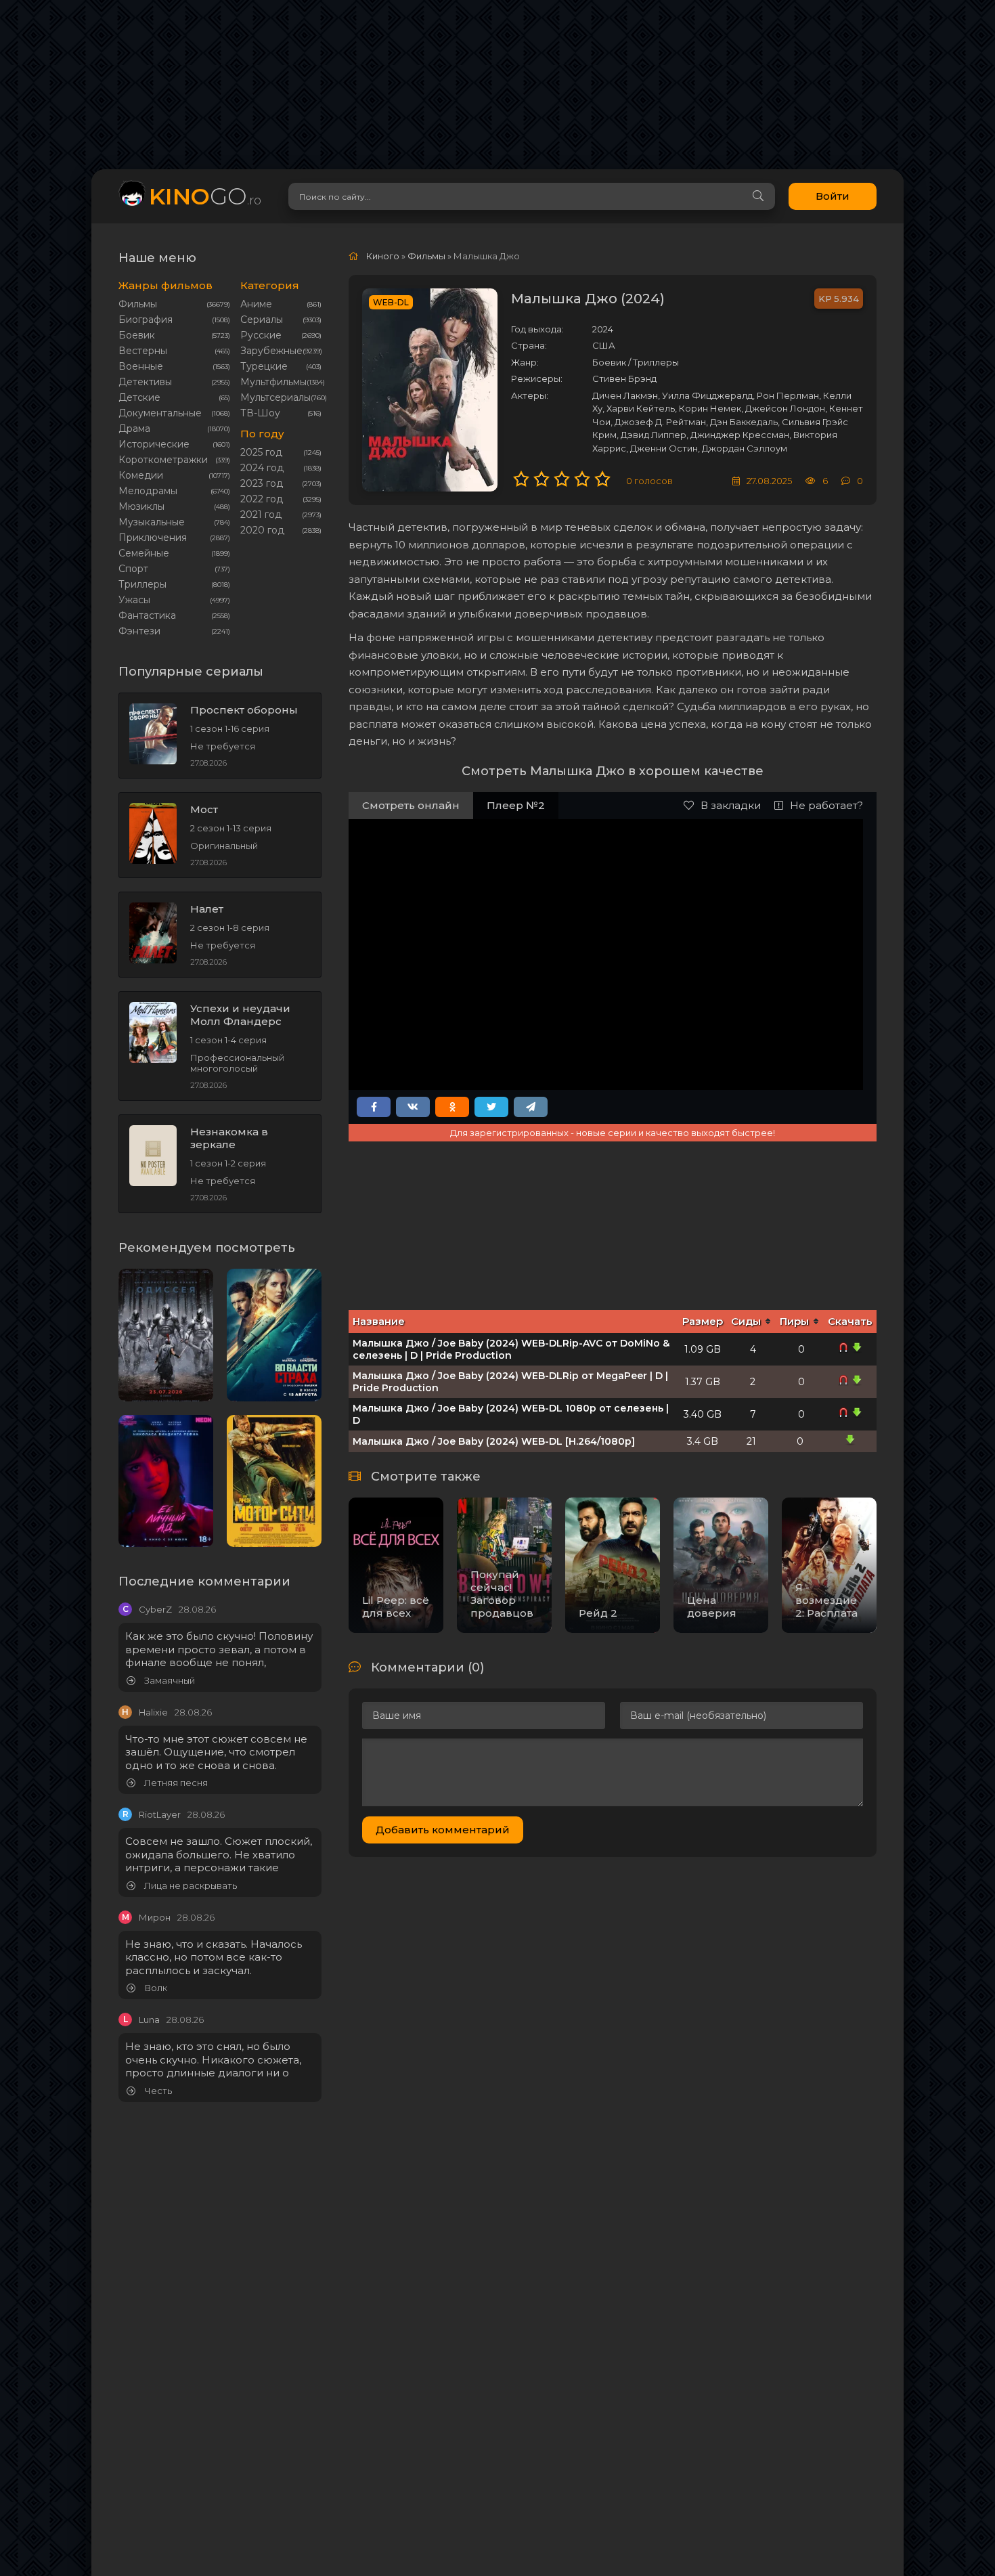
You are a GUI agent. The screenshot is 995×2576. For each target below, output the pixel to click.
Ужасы (134, 600)
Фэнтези (139, 631)
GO (205, 196)
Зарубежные (271, 351)
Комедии (141, 475)
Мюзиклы (141, 506)
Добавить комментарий (443, 1830)
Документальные (160, 413)
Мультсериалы (275, 397)
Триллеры (142, 584)
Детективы (145, 382)
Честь (157, 2091)
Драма (134, 429)
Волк (155, 1988)
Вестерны (143, 351)
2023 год (262, 483)
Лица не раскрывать (190, 1886)
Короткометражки (163, 460)
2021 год (261, 515)
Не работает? (826, 805)
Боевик (137, 335)
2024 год (262, 468)
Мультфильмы (273, 382)
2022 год (262, 499)
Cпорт (133, 569)
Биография (146, 320)
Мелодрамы (148, 491)
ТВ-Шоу (260, 413)
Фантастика (147, 615)
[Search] (758, 196)
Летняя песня (175, 1783)
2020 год (262, 530)
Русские (261, 335)
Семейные (144, 553)
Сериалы (262, 320)
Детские (139, 397)
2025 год (261, 452)
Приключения (153, 538)
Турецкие (264, 366)
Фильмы (138, 304)
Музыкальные (152, 522)
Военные (141, 366)
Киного (383, 256)
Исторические (154, 444)
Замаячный (169, 1681)
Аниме (256, 304)
